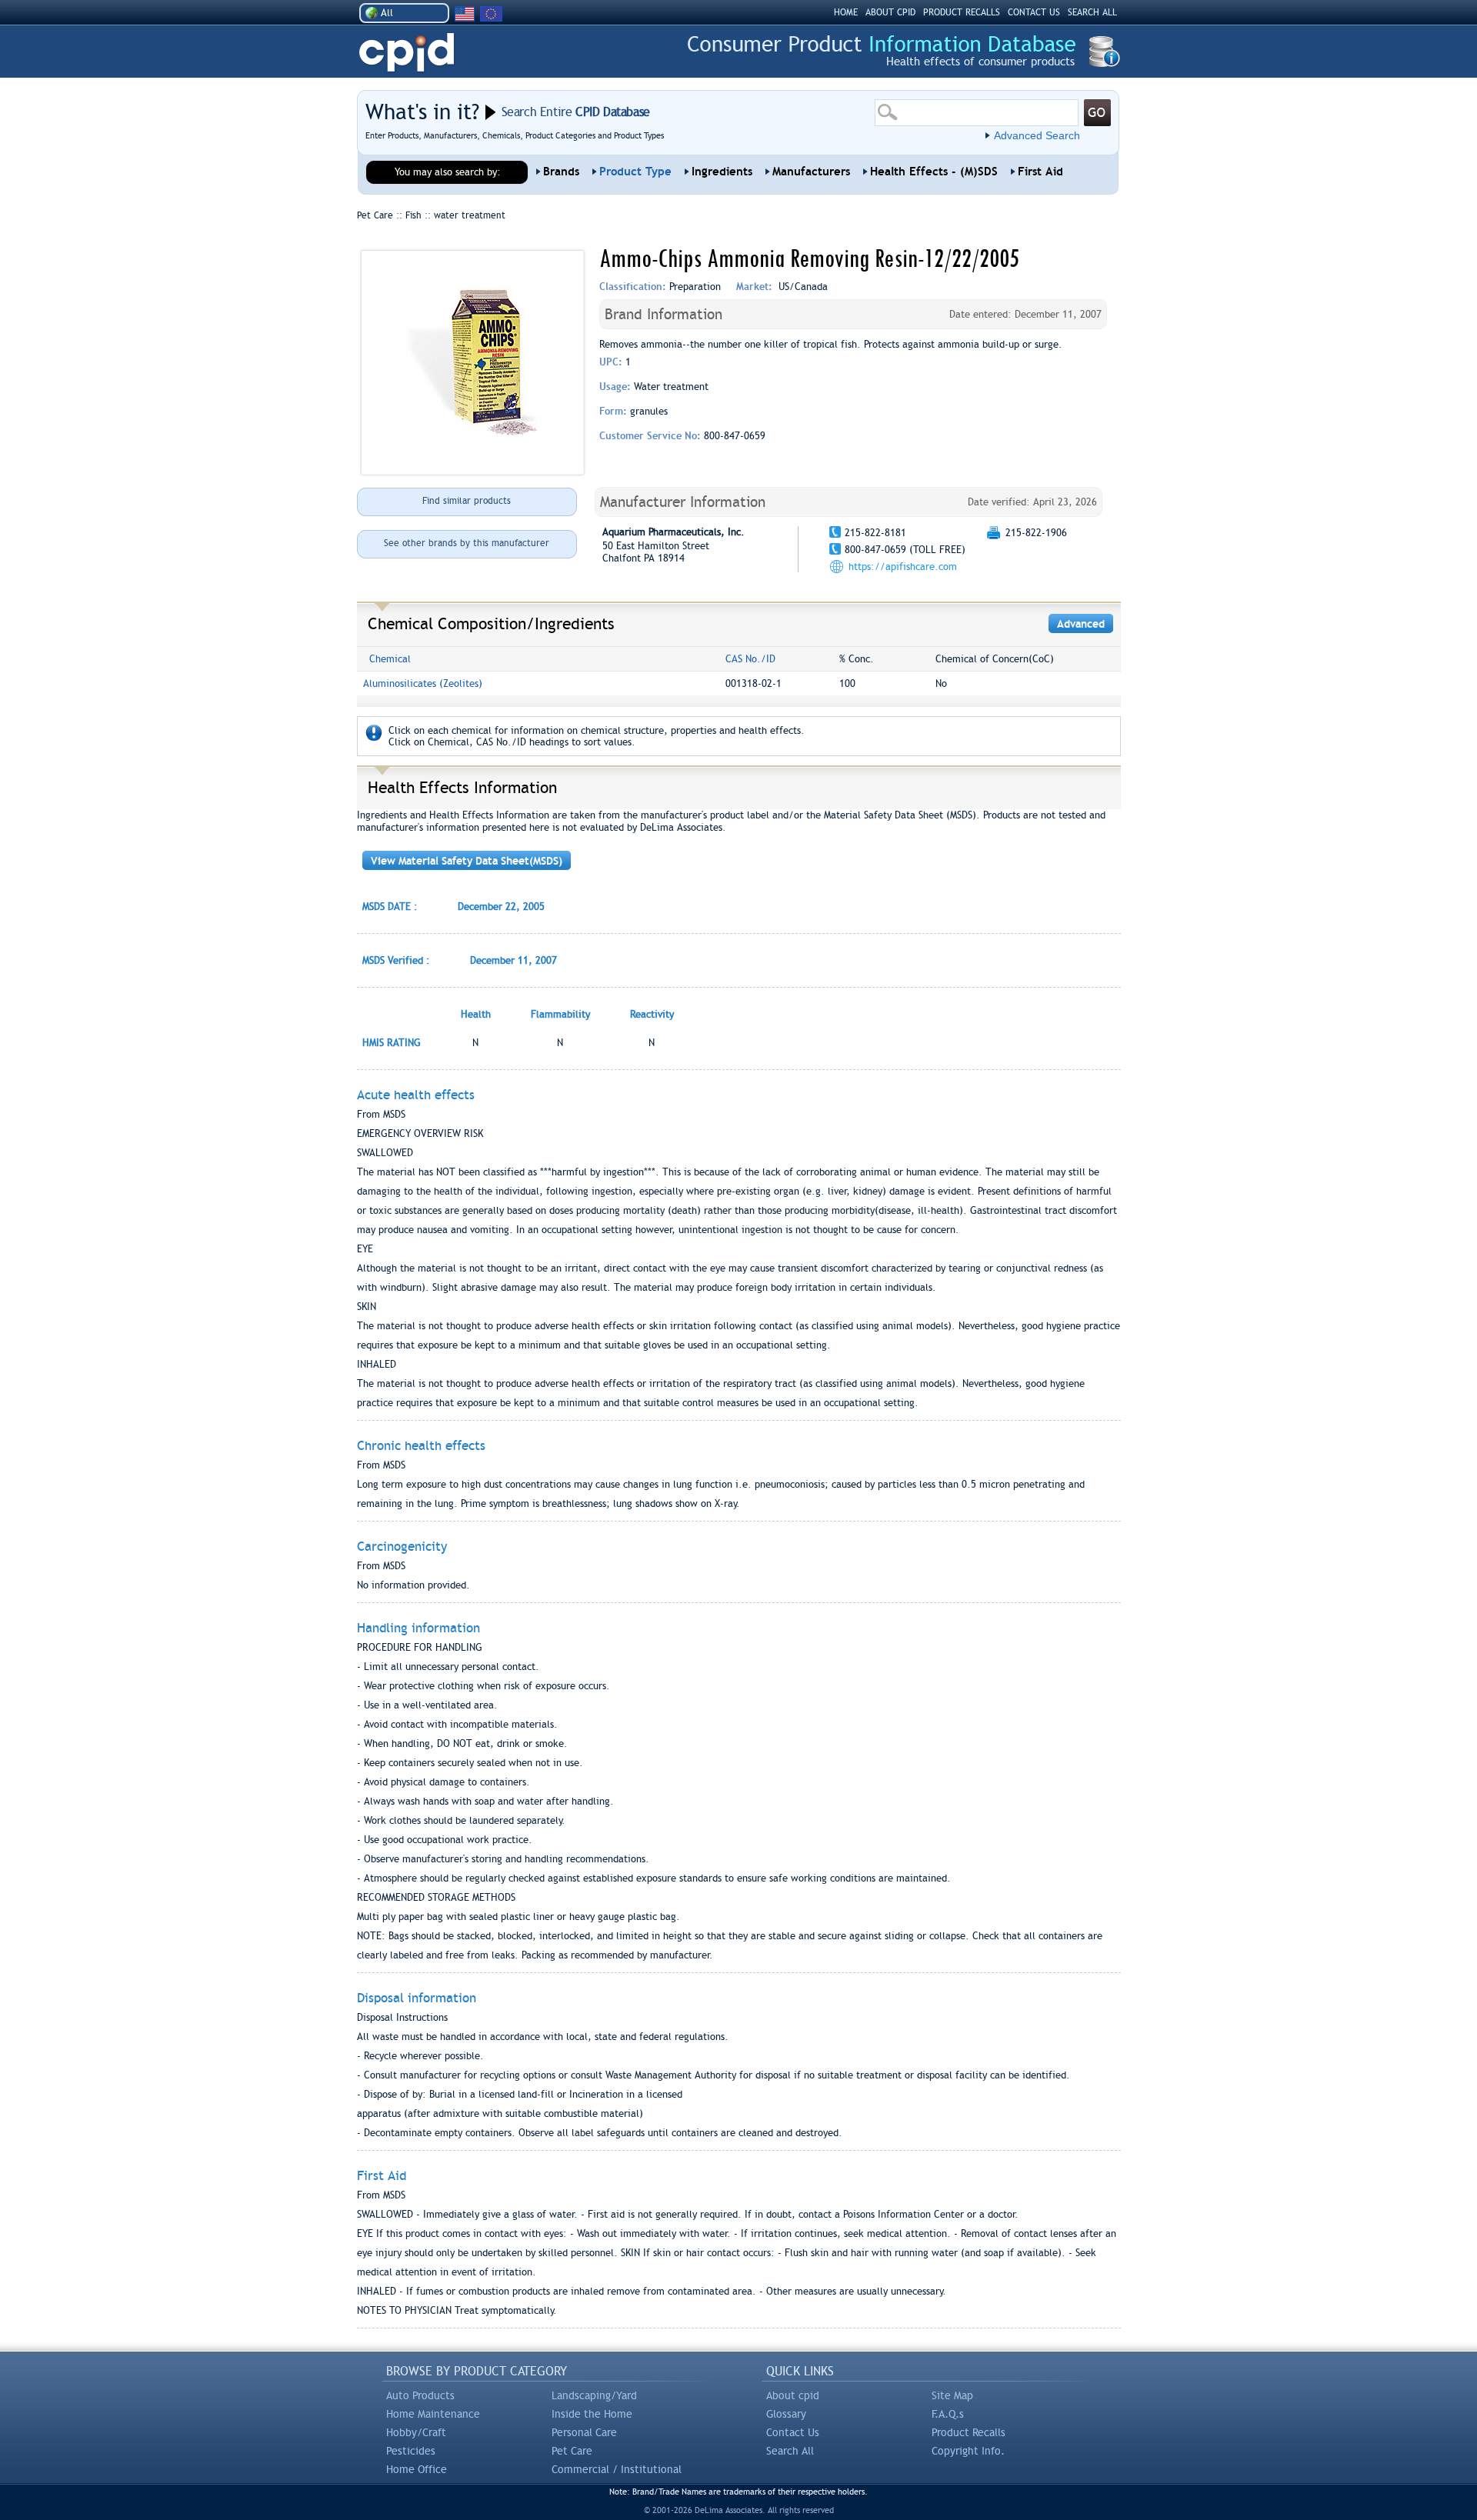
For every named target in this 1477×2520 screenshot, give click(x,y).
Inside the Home (592, 2414)
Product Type (635, 172)
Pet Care (572, 2451)
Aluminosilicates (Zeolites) (423, 683)
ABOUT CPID (890, 12)
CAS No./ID (750, 659)
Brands (561, 172)
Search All (790, 2451)
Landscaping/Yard (594, 2395)
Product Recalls (969, 2432)
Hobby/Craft (416, 2432)
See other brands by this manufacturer (467, 543)
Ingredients (722, 172)
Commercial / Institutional (617, 2469)
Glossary (786, 2414)
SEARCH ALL (1092, 12)
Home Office (417, 2469)
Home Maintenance (433, 2414)
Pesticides (411, 2451)
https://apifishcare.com (903, 567)
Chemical (390, 659)
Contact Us (793, 2432)
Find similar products (467, 501)
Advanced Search (1037, 135)
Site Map (952, 2395)
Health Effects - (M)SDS (934, 172)
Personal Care (584, 2432)
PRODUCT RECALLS (962, 12)
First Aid (1040, 172)
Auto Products (420, 2395)
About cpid (793, 2395)
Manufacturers (811, 172)
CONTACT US (1034, 12)
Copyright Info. (968, 2451)
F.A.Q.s (948, 2414)
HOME (846, 12)
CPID (407, 53)
